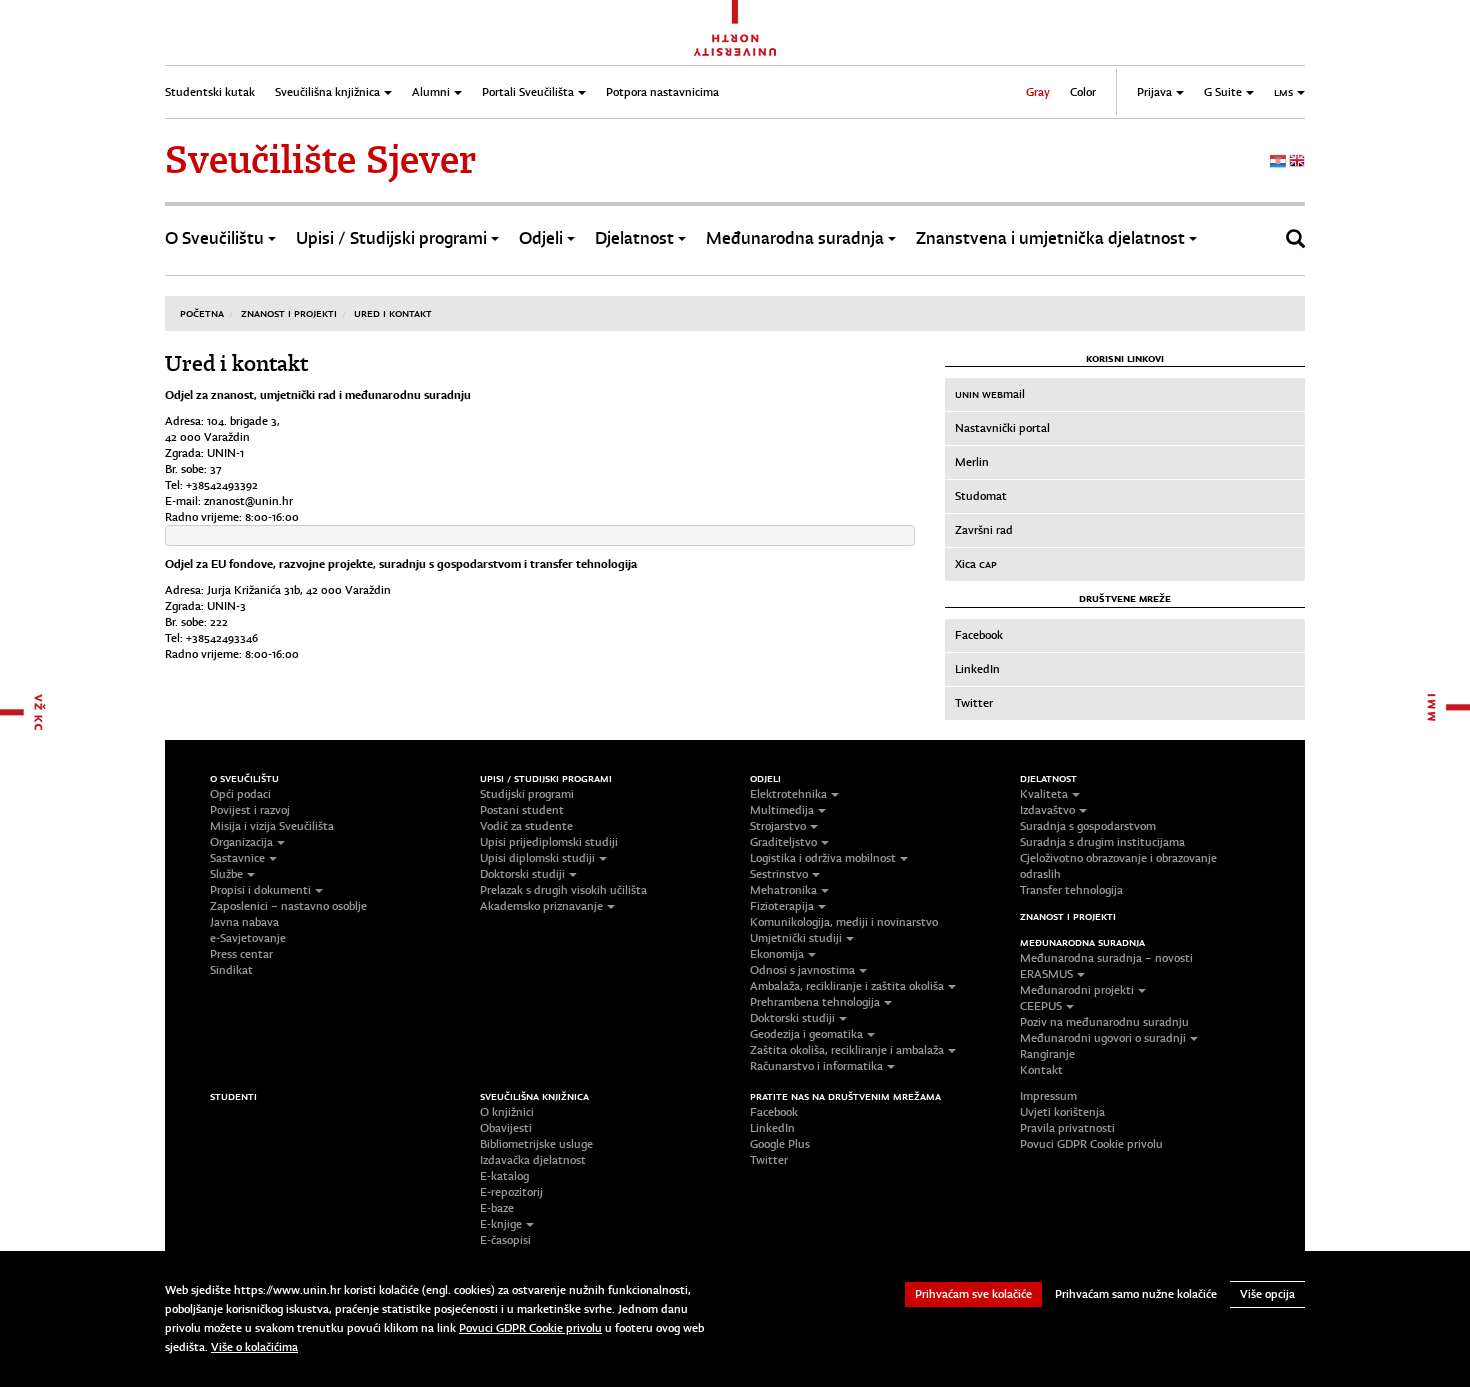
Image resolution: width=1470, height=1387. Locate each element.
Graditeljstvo (783, 842)
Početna (202, 313)
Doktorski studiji (522, 874)
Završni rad (984, 530)
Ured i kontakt (393, 313)
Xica (976, 564)
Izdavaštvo (1047, 810)
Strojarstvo (778, 826)
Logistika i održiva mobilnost (823, 858)
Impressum (1048, 1096)
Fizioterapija (782, 906)
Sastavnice (237, 858)
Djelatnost (634, 238)
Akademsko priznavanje (541, 906)
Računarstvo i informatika (816, 1066)
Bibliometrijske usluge (536, 1144)
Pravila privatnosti (1067, 1128)
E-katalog (504, 1176)
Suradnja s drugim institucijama (1102, 842)
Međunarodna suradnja (795, 238)
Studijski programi (527, 794)
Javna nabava (244, 922)
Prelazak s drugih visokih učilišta (563, 890)
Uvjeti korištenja (1062, 1112)
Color (1083, 92)
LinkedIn (977, 669)
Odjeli (541, 238)
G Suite (1223, 92)
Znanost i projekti (289, 313)
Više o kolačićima (254, 1347)
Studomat (981, 496)
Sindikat (231, 970)
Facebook (979, 635)
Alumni (431, 92)
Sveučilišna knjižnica (327, 92)
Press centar (241, 954)
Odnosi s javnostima (802, 970)
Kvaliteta (1044, 794)
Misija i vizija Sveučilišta (272, 826)
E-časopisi (505, 1240)
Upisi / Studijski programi (391, 238)
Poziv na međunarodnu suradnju (1104, 1022)
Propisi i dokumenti (260, 890)
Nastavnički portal (1002, 428)
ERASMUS (1046, 974)
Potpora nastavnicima (662, 92)
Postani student (522, 810)
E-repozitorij (511, 1192)
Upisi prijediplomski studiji (549, 842)
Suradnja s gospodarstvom (1088, 826)
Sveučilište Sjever (320, 160)
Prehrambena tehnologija (815, 1002)
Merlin (972, 462)
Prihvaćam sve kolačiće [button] (973, 1294)
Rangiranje (1047, 1054)
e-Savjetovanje (248, 938)
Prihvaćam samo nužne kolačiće (1136, 1294)
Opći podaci (240, 794)
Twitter (974, 703)
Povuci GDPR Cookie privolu (1091, 1144)
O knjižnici (507, 1112)
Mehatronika (783, 890)
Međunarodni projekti (1077, 990)
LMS (1283, 92)
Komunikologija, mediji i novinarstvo (844, 922)
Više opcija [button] (1267, 1294)
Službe (226, 874)
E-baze (497, 1208)
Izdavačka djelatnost (533, 1160)
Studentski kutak (210, 92)
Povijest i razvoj (250, 810)
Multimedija (782, 810)
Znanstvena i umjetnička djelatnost (1050, 238)
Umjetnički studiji (796, 938)
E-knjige (501, 1224)
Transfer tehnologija (1071, 890)
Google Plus (780, 1144)
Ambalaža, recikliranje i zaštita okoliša (847, 986)
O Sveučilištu (214, 238)
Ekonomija (777, 954)
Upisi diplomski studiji (537, 858)
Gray (1038, 92)
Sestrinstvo (779, 874)
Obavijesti (506, 1128)
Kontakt (1041, 1070)
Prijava (1154, 92)
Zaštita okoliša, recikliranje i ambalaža (847, 1050)
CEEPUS (1041, 1006)
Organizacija (241, 842)
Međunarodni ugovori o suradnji (1103, 1038)
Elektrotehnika (788, 794)
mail (990, 394)
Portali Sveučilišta (528, 92)
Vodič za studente (526, 826)
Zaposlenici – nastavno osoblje (288, 906)
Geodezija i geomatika (806, 1034)
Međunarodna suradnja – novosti (1106, 958)
